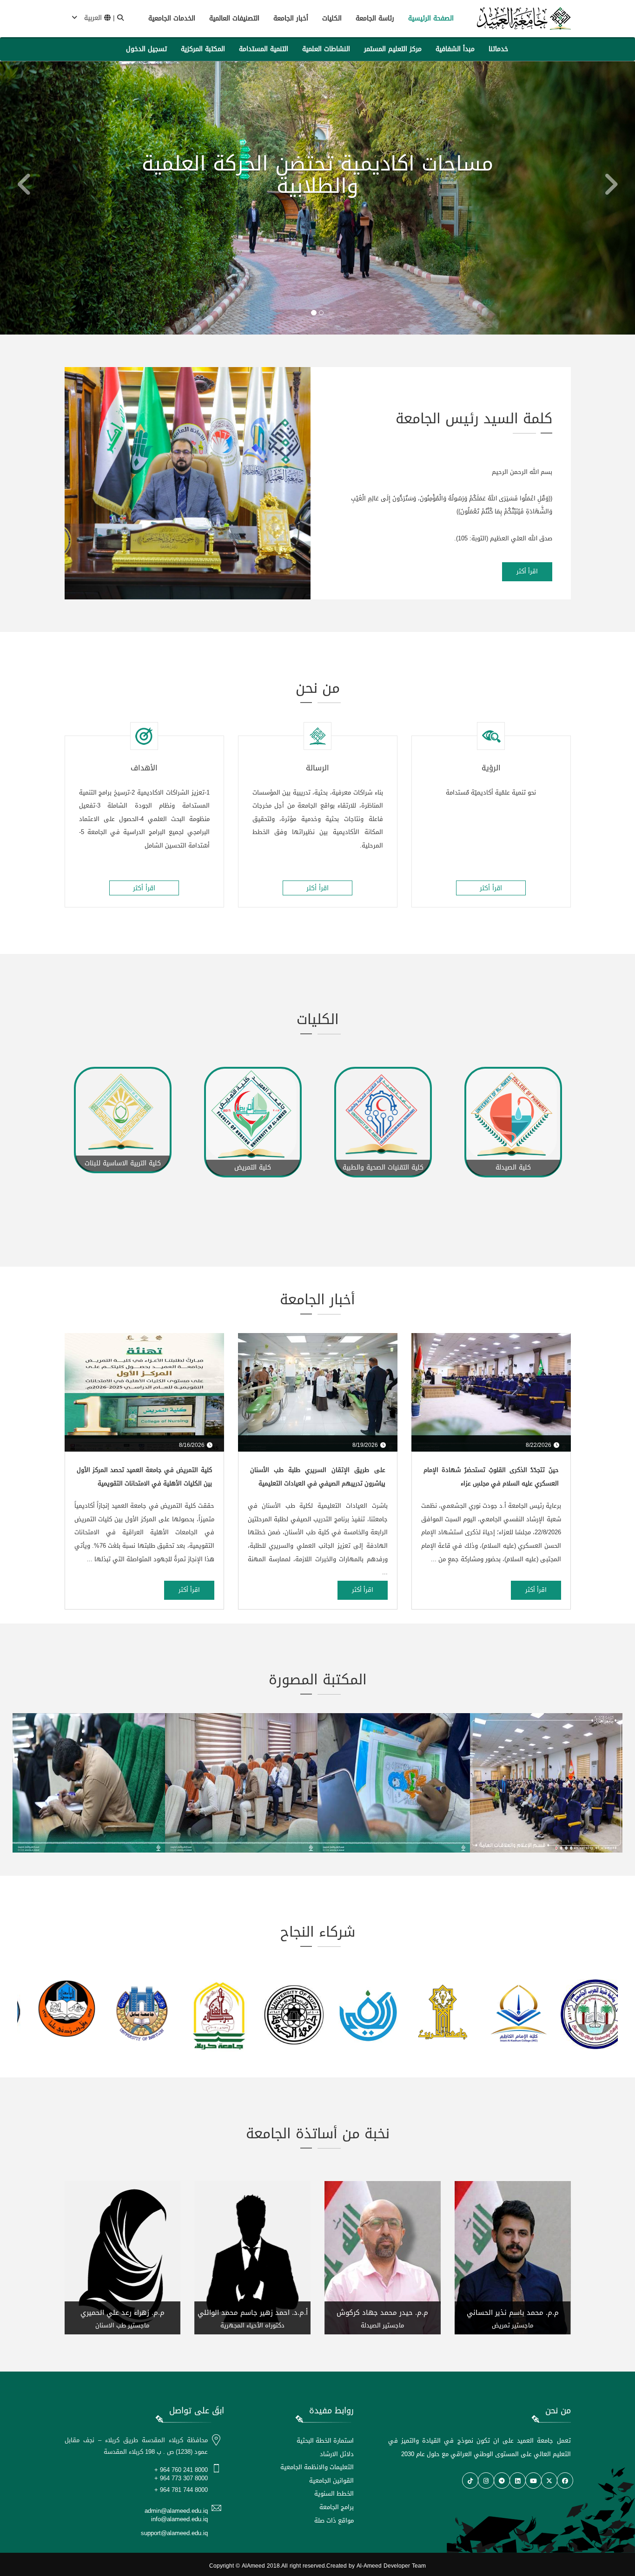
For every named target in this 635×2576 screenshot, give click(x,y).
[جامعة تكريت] (356, 2011)
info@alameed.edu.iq (179, 2519)
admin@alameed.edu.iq (176, 2511)
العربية (93, 18)
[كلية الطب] (513, 1114)
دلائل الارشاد (337, 2454)
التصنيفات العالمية (234, 18)
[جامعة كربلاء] (130, 2017)
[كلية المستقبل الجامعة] (582, 2011)
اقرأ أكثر (527, 571)
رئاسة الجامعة (375, 18)
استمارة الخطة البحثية (325, 2441)
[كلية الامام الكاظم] (431, 2014)
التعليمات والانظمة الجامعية (317, 2467)
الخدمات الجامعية (172, 18)
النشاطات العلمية (326, 49)
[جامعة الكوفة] (205, 2014)
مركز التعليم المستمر (393, 49)
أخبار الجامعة (291, 18)
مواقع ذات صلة (334, 2520)
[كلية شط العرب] (507, 2014)
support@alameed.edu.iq (174, 2533)
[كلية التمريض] (123, 1114)
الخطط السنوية (334, 2494)
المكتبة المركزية (203, 49)
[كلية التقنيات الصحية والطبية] (253, 1114)
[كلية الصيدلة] (383, 1114)
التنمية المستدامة (264, 49)
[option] (123, 1143)
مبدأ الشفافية (455, 49)
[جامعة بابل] (55, 2013)
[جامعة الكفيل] (281, 2014)
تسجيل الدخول (146, 49)
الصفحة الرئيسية (431, 18)
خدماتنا (498, 49)
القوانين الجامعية (331, 2481)
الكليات (332, 18)
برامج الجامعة (337, 2507)
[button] (16, 198)
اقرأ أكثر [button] (491, 888)
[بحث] (120, 18)
